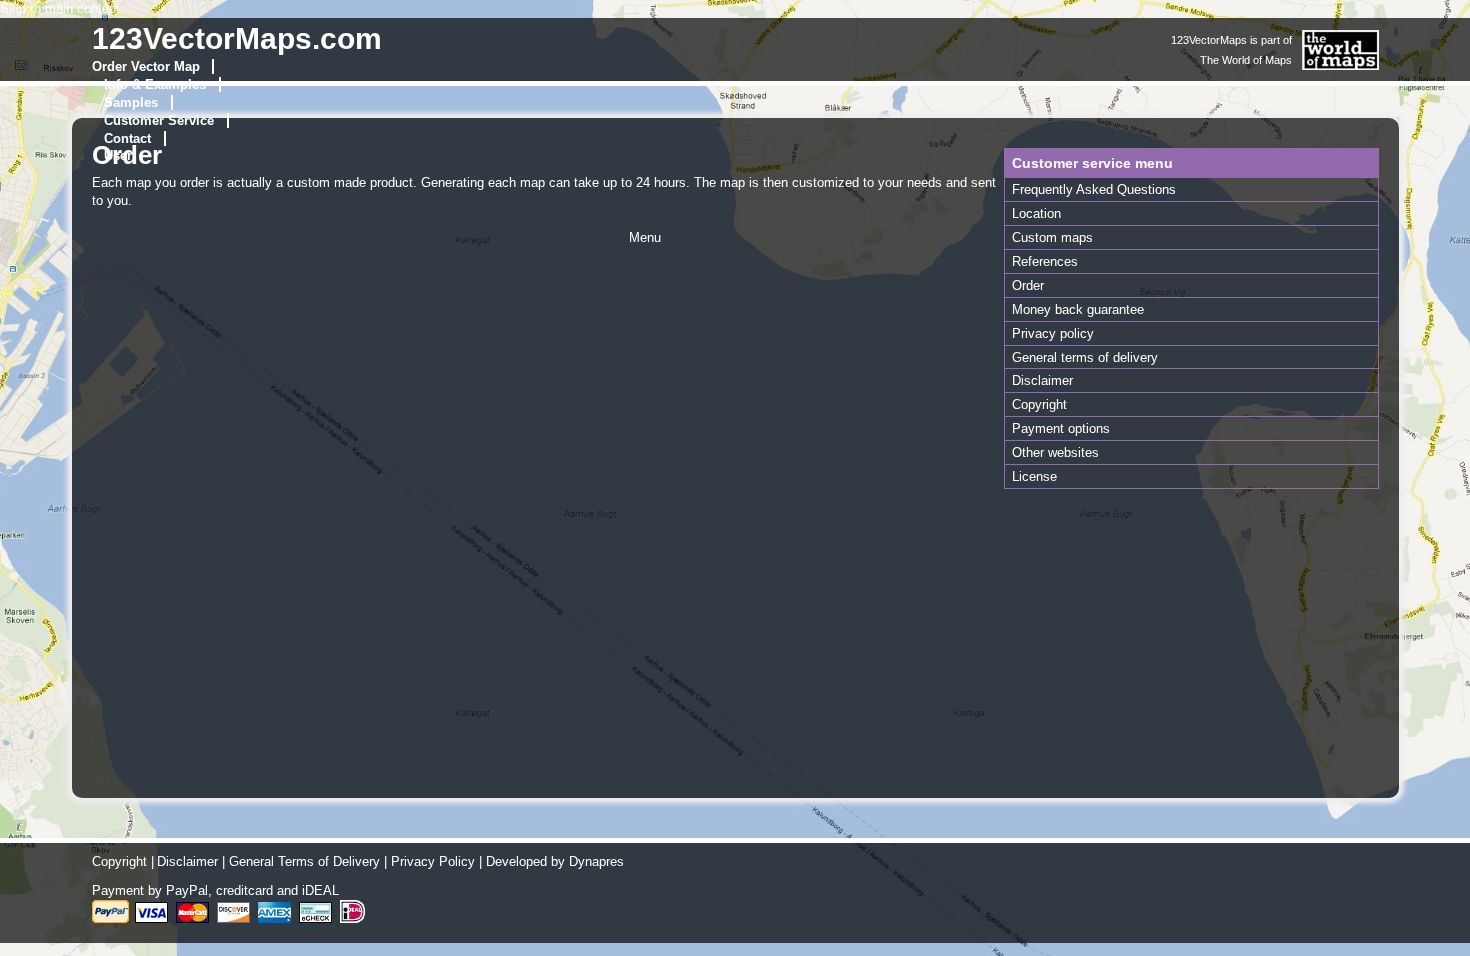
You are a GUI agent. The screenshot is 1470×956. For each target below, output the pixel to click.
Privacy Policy (433, 861)
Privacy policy (1053, 333)
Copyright (1039, 404)
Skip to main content (60, 8)
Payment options (1061, 428)
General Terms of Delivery (304, 861)
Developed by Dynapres (555, 861)
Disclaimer (1042, 380)
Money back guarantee (1078, 309)
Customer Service (159, 120)
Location (1036, 213)
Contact (127, 138)
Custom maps (1052, 237)
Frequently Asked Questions (1094, 189)
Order (1028, 285)
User (118, 155)
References (1045, 261)
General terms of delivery (1085, 357)
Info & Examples (155, 84)
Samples (131, 102)
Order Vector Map (146, 66)
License (1034, 476)
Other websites (1055, 452)
